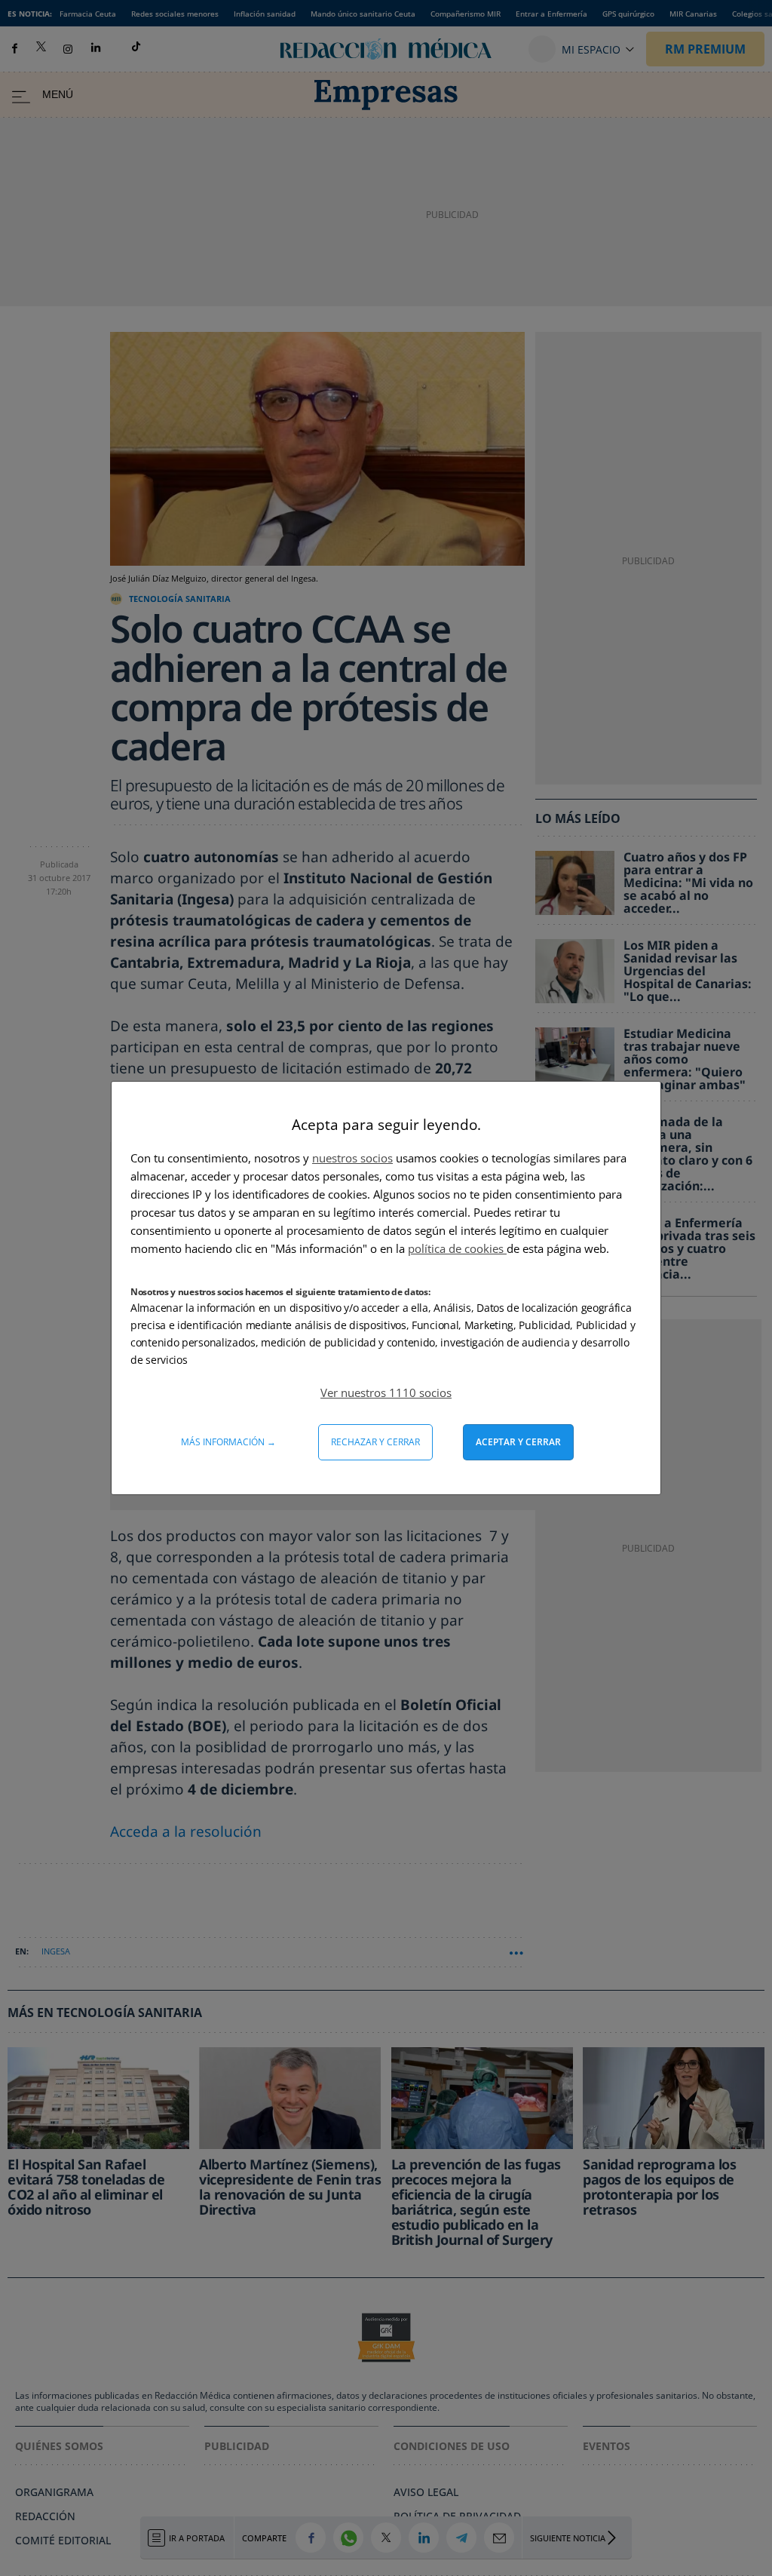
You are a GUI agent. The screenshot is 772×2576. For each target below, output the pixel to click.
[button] (386, 1392)
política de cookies (457, 1248)
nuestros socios (352, 1158)
